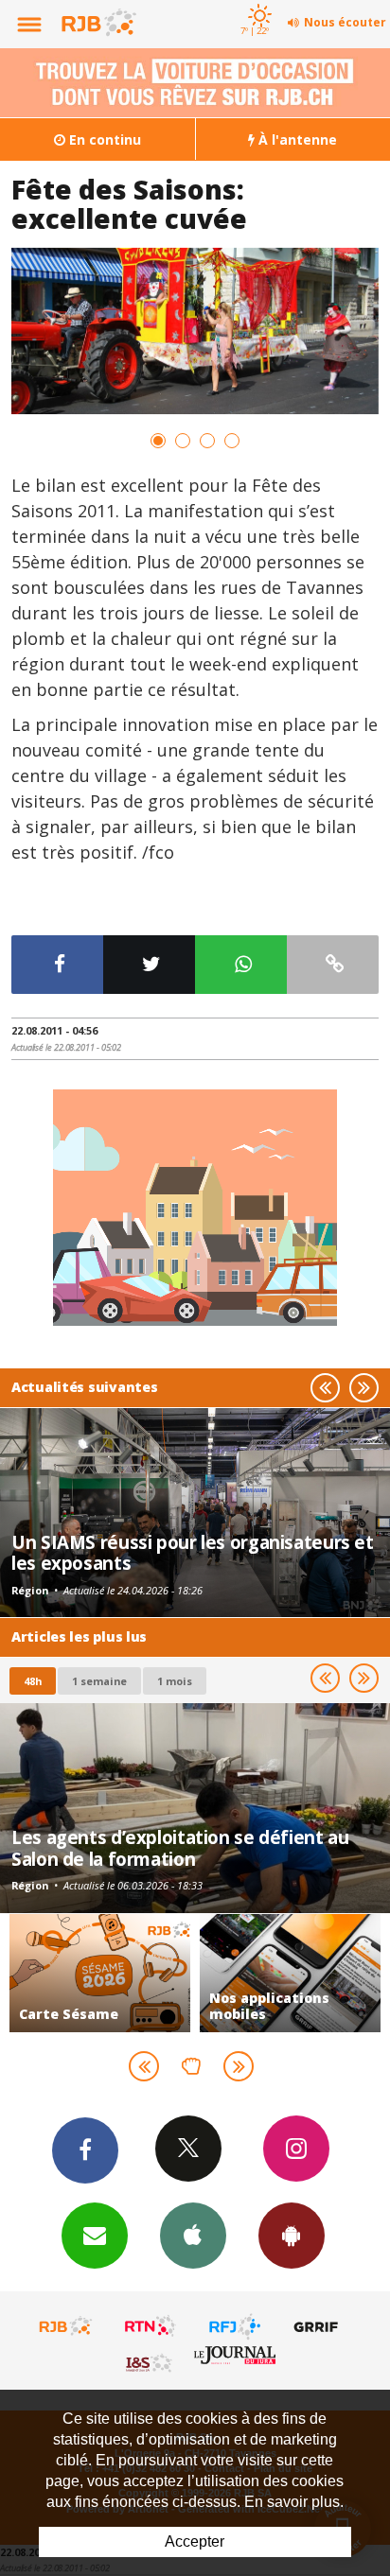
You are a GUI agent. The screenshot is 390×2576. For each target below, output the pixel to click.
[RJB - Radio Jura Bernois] (66, 2326)
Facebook (85, 2150)
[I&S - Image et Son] (151, 2362)
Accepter (195, 2541)
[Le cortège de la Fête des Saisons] (195, 331)
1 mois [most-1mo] (175, 1681)
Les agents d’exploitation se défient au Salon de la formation (180, 1847)
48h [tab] (33, 1681)
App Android (292, 2236)
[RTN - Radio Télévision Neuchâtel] (151, 2326)
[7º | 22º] (257, 2)
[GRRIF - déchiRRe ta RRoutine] (319, 2326)
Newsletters (95, 2236)
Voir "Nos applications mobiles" (131, 1973)
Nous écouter (345, 22)
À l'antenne (296, 139)
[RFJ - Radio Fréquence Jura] (235, 2326)
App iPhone (193, 2236)
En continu (103, 139)
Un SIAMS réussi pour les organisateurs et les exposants (193, 1552)
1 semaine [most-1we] (99, 1681)
